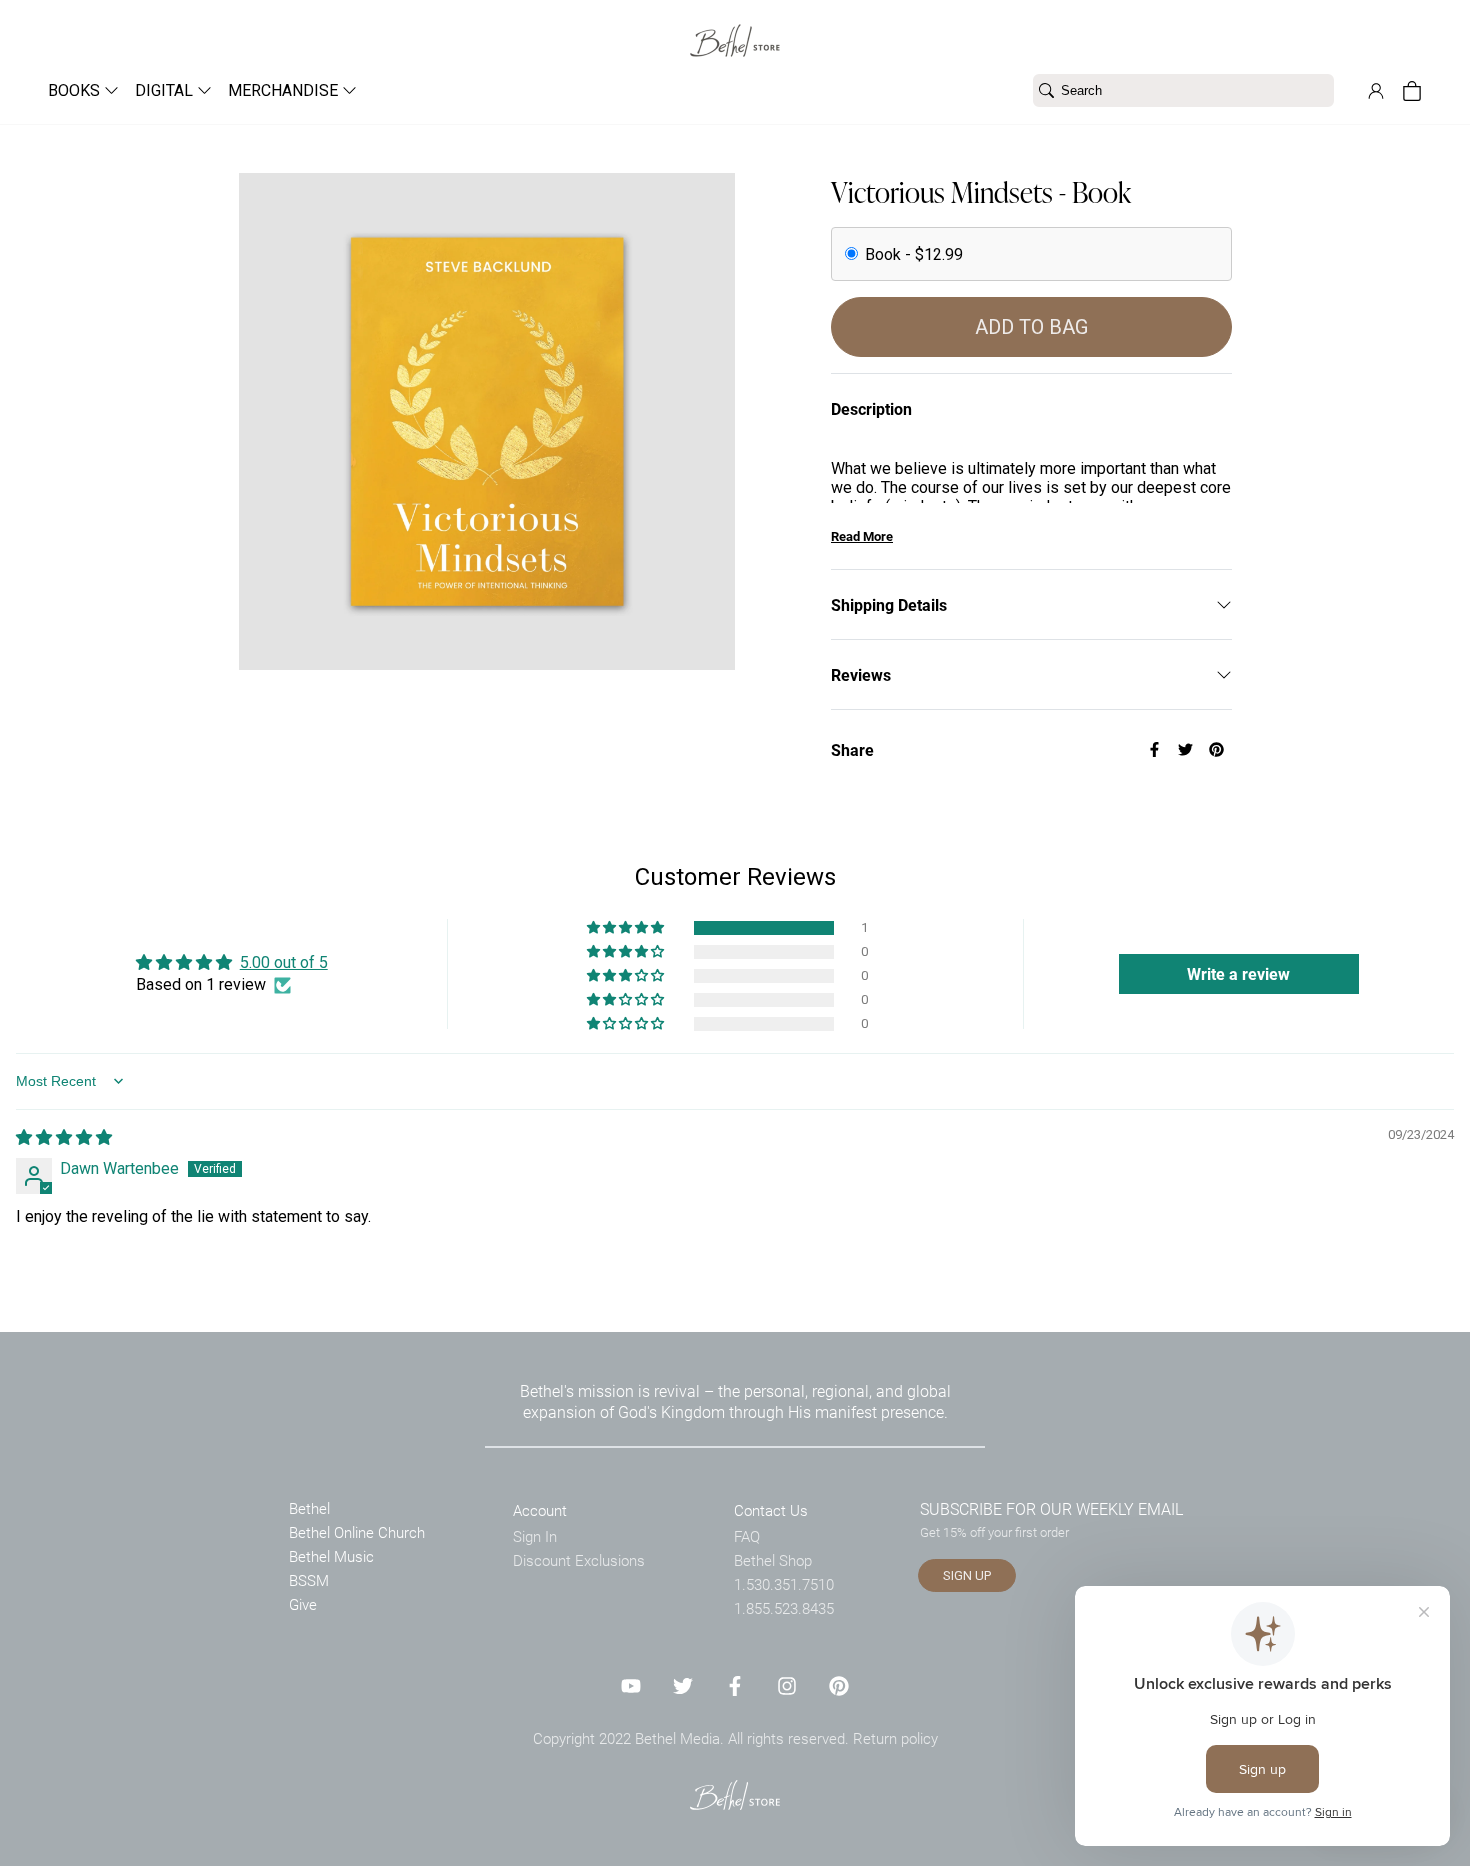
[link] (735, 28)
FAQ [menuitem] (747, 1536)
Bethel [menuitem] (309, 1508)
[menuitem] (75, 90)
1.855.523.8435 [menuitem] (784, 1608)
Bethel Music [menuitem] (331, 1556)
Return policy (895, 1738)
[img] (64, 1137)
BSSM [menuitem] (309, 1580)
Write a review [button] (1238, 973)
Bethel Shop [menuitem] (773, 1560)
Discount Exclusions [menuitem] (579, 1560)
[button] (627, 928)
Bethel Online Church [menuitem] (357, 1532)
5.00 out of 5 (284, 962)
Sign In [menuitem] (535, 1536)
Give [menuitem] (303, 1604)
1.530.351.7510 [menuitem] (784, 1584)
